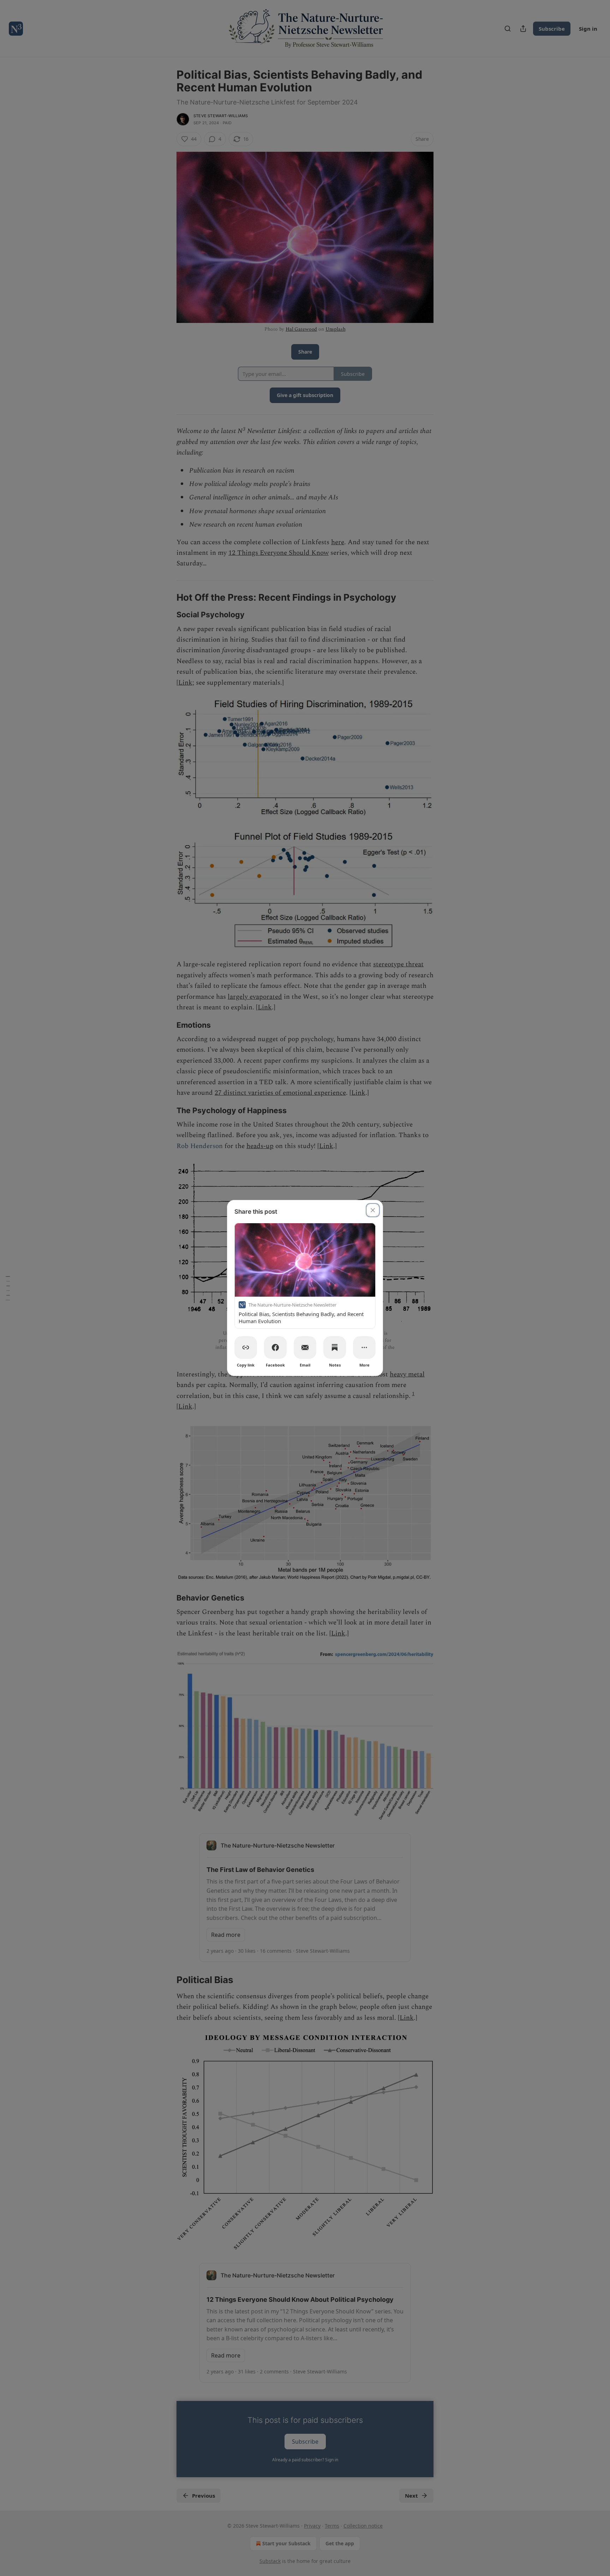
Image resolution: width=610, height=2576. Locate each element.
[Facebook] (275, 1347)
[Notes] (335, 1347)
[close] (373, 1210)
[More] (364, 1347)
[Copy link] (246, 1347)
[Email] (305, 1347)
